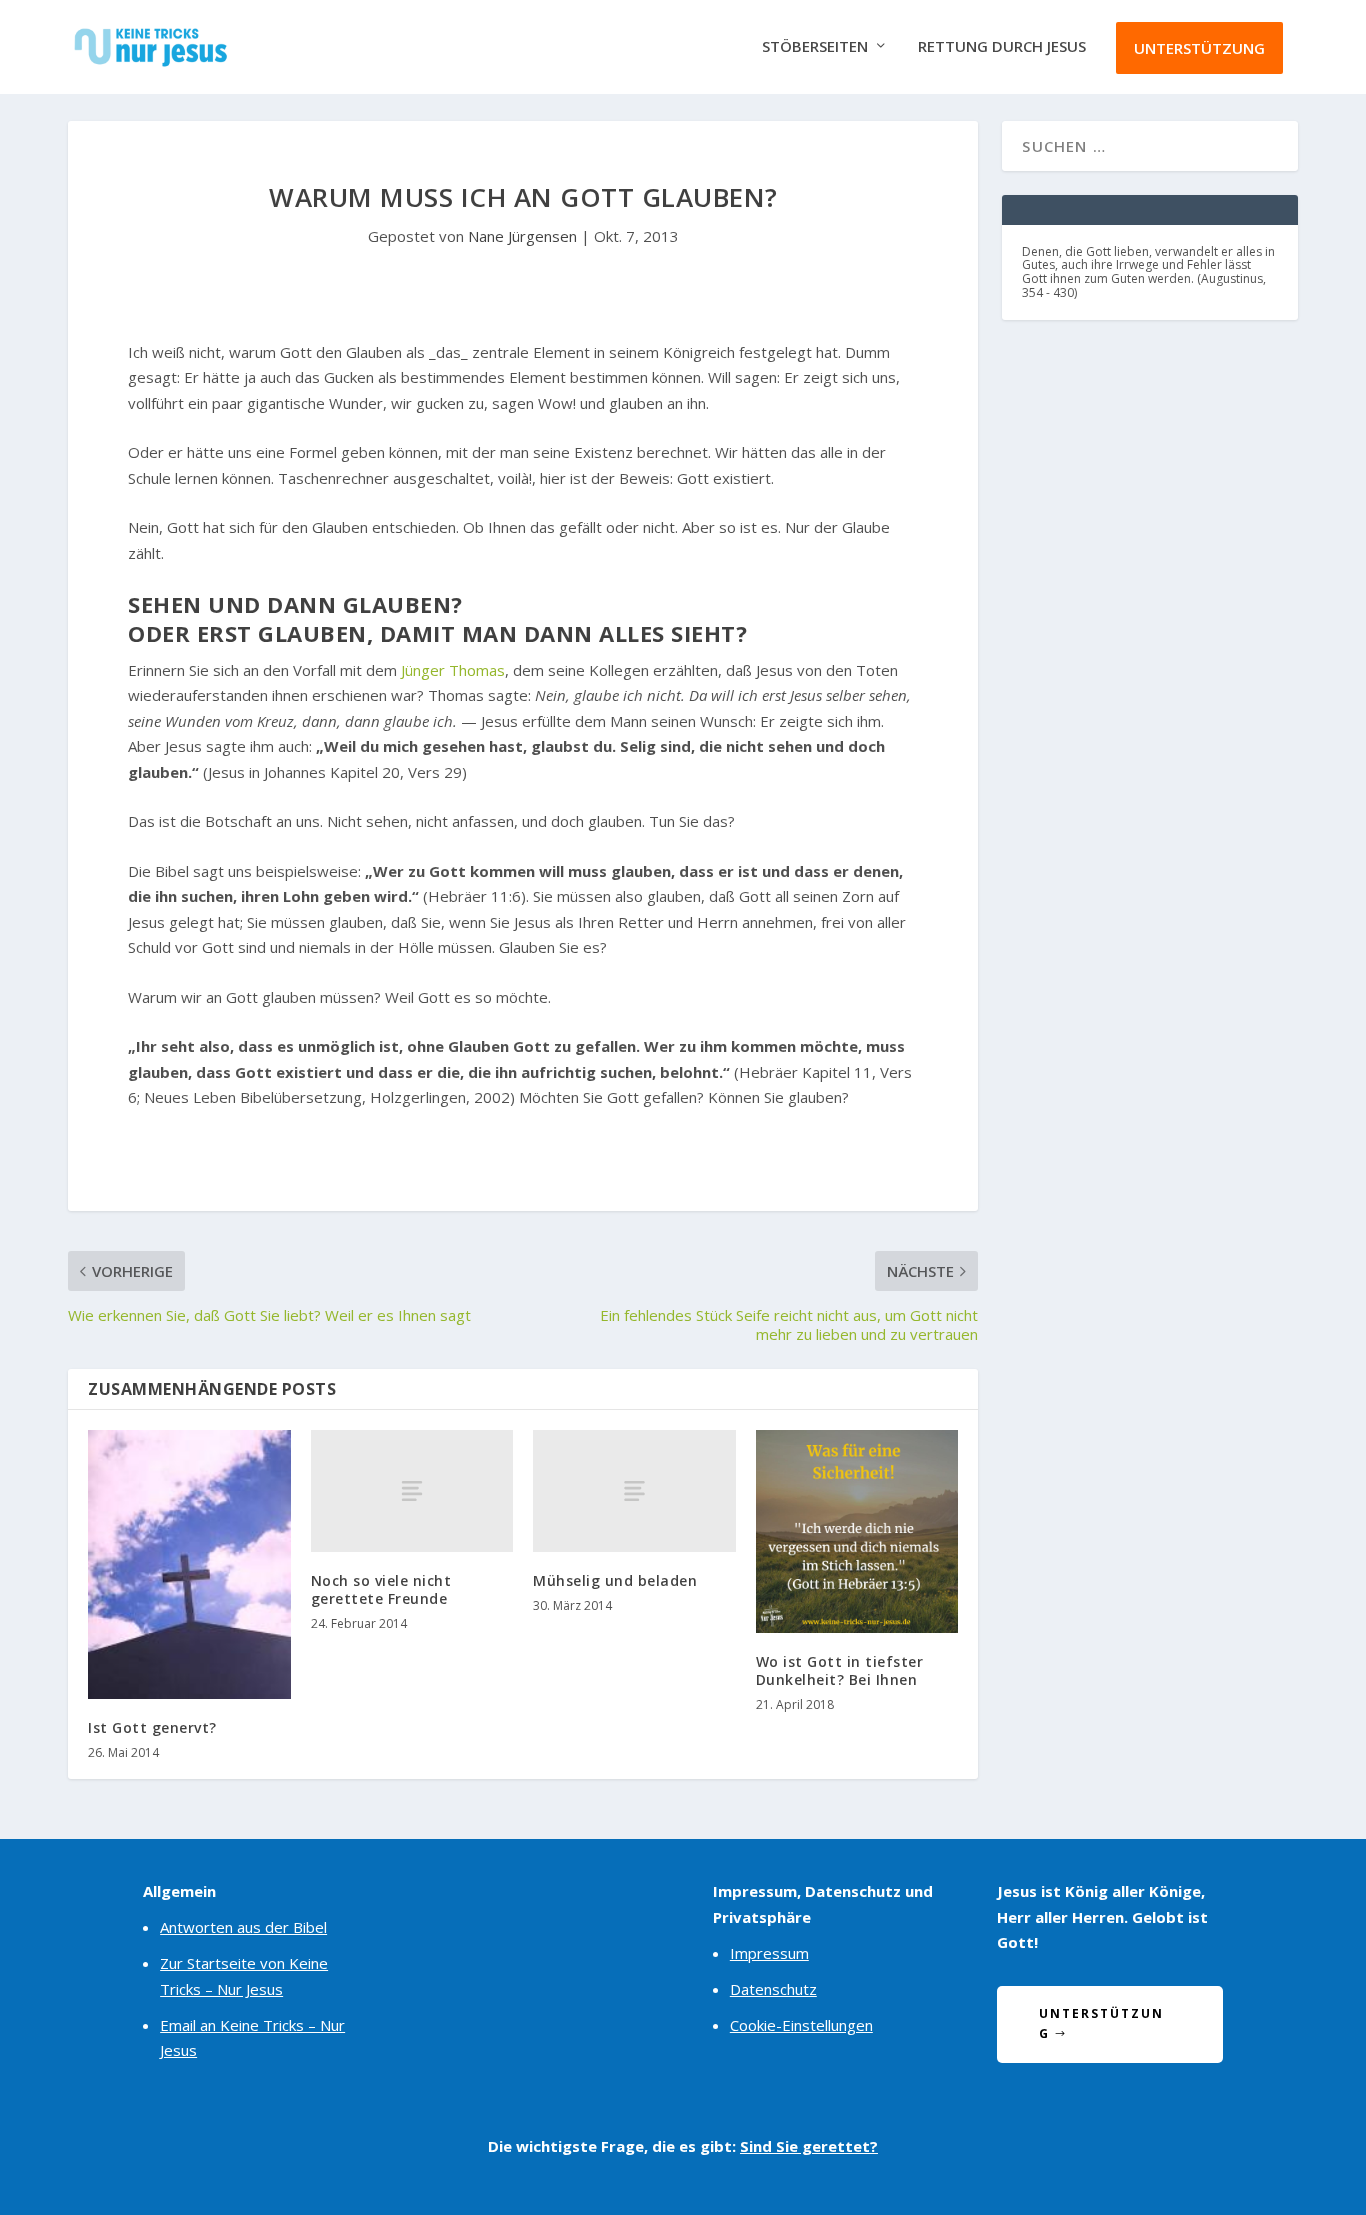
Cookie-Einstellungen (801, 2025)
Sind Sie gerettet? (809, 2146)
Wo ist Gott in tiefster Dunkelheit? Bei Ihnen (840, 1670)
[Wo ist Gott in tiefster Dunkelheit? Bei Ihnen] (857, 1531)
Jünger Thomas (453, 670)
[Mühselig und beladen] (634, 1490)
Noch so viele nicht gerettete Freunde (381, 1589)
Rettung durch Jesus (1002, 47)
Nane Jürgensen (522, 236)
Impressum (769, 1953)
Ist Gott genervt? (152, 1727)
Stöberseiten (815, 47)
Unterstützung (1199, 48)
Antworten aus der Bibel (243, 1927)
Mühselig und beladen (615, 1580)
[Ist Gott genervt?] (189, 1564)
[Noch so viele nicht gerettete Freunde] (412, 1490)
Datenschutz (773, 1989)
